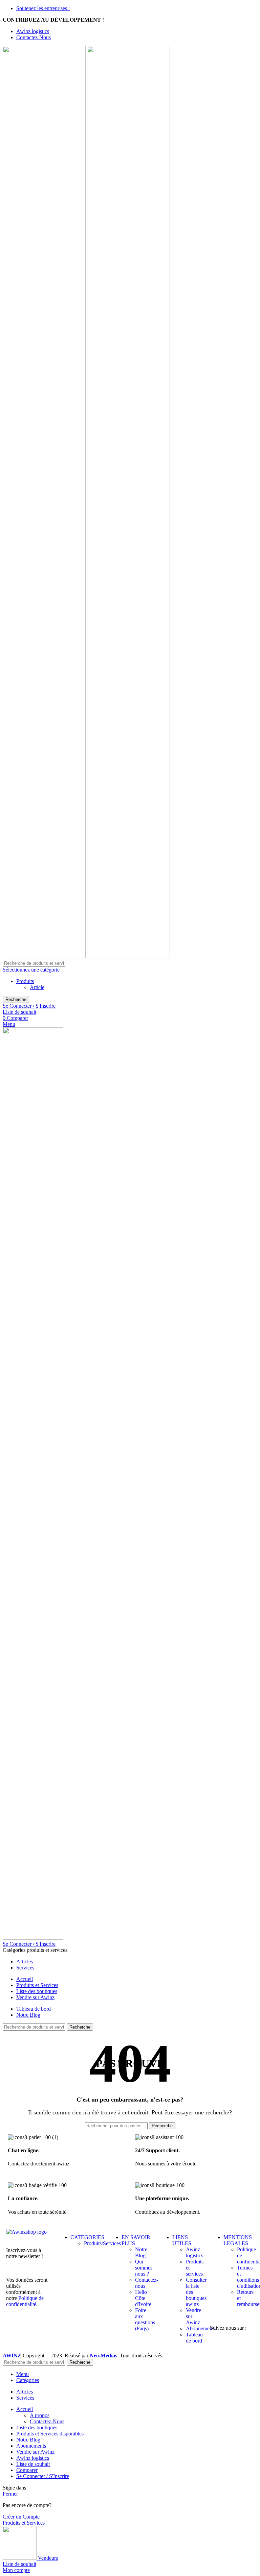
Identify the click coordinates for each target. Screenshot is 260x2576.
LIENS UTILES (182, 2240)
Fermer (10, 2494)
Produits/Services (102, 2243)
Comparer (27, 2470)
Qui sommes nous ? (144, 2268)
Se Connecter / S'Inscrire (43, 2476)
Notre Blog (141, 2252)
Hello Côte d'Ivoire (143, 2298)
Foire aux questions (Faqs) (145, 2319)
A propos (40, 2415)
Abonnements (201, 2328)
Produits (25, 981)
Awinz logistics (194, 2252)
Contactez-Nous (47, 2421)
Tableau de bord (194, 2338)
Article (37, 987)
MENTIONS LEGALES (238, 2240)
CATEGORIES (87, 2237)
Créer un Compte (21, 2517)
